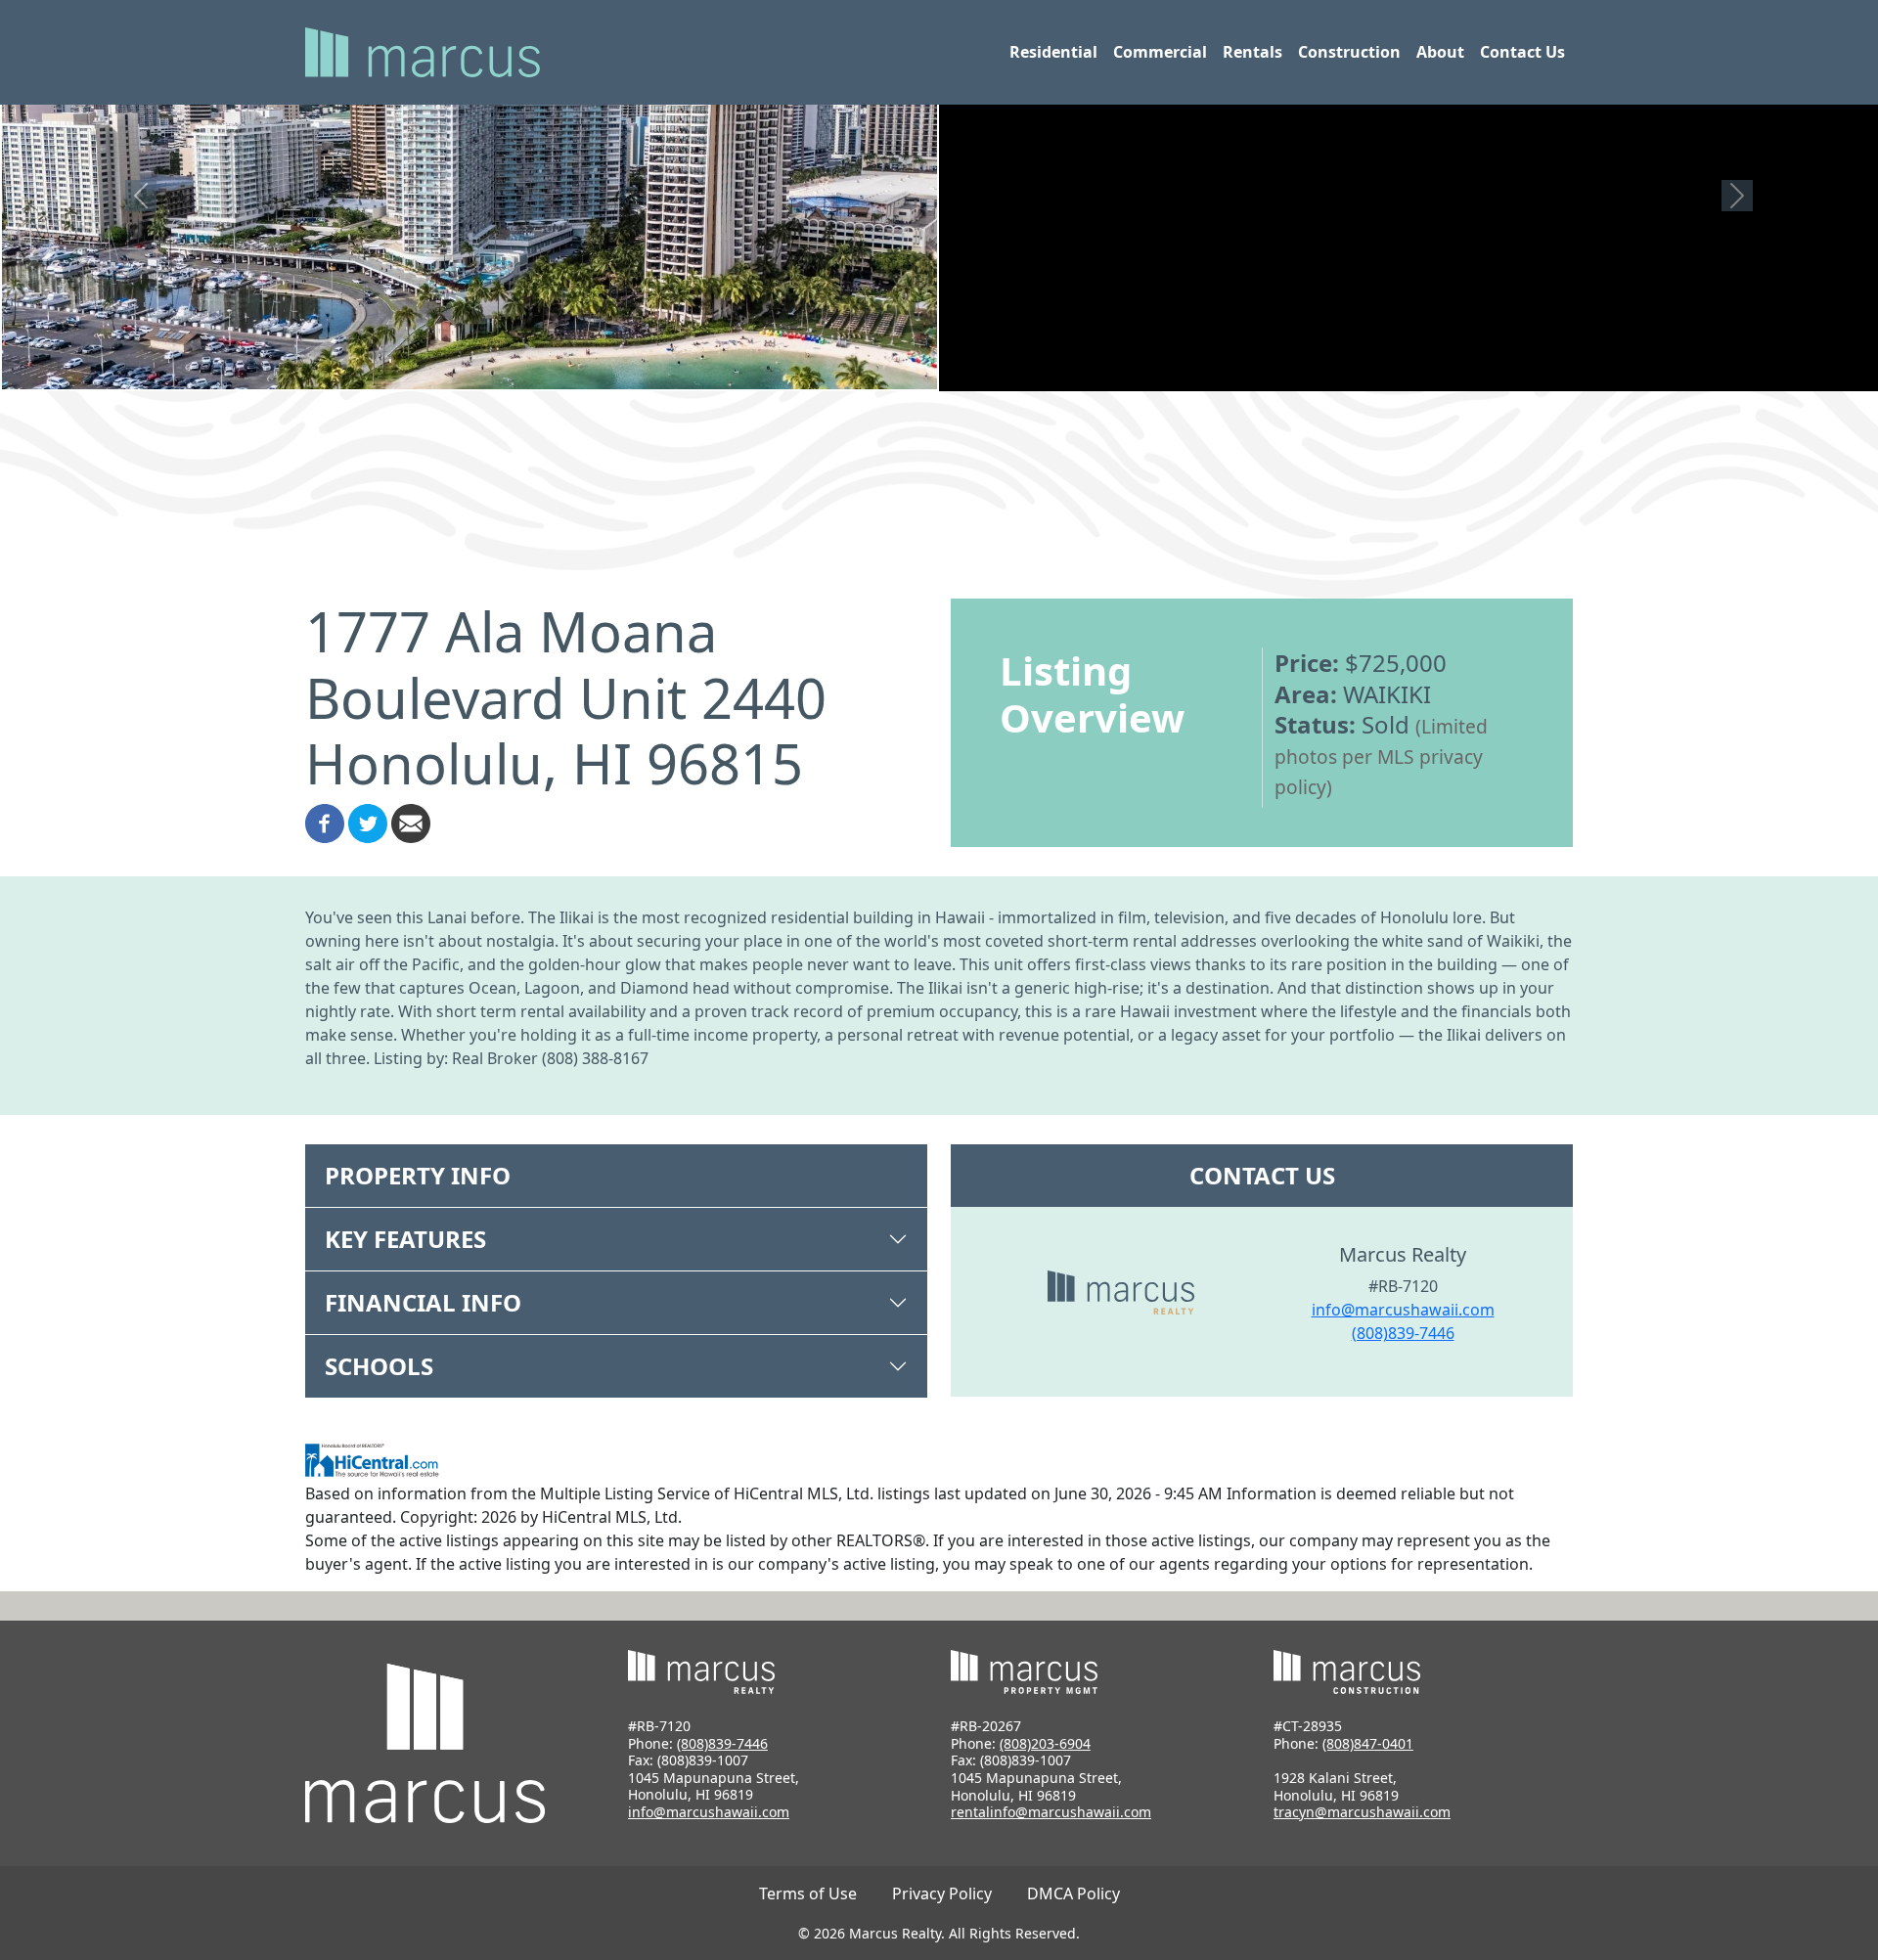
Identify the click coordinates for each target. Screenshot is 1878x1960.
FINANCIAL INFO (423, 1302)
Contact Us (1522, 52)
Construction (1349, 52)
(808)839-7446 (1403, 1333)
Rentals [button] (1252, 52)
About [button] (1440, 52)
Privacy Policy (942, 1893)
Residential (1053, 52)
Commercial (1160, 52)
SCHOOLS (379, 1366)
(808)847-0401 (1368, 1743)
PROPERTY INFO (418, 1175)
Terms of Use (808, 1893)
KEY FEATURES (405, 1239)
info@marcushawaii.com (1403, 1310)
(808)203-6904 (1045, 1743)
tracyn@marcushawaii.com (1362, 1812)
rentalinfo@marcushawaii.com (1051, 1812)
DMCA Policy (1073, 1893)
